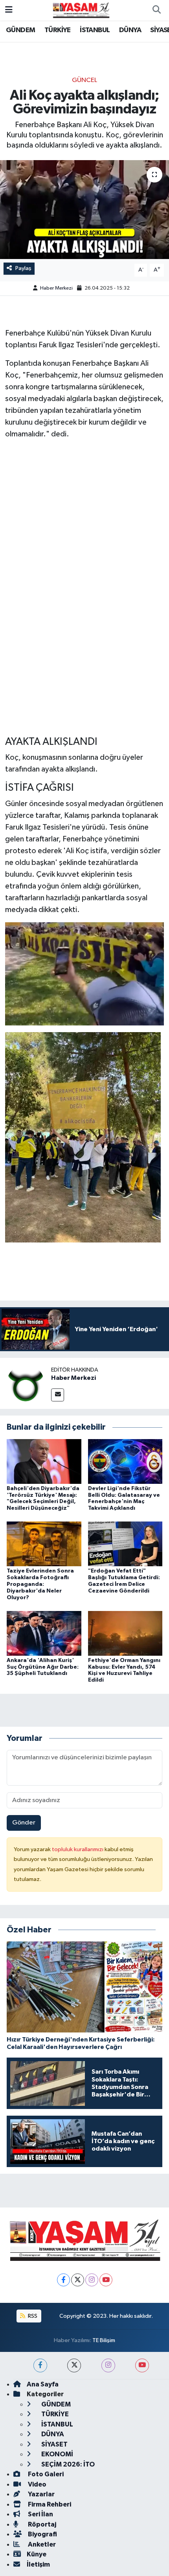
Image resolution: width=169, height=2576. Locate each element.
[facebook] (40, 2365)
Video (37, 2484)
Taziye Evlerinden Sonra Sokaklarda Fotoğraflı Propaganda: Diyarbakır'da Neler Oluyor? (40, 1584)
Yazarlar (41, 2494)
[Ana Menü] (9, 10)
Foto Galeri (45, 2474)
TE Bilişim (104, 2340)
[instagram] (108, 2365)
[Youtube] (106, 2280)
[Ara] (156, 10)
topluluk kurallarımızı (78, 1849)
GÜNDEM (20, 30)
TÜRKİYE (58, 30)
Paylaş (23, 268)
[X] (78, 2280)
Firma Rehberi (49, 2504)
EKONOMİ (57, 2454)
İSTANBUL (95, 30)
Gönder (24, 1823)
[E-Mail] (58, 1395)
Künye (37, 2554)
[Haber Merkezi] (26, 1383)
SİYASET (54, 2444)
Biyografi (42, 2534)
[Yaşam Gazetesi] (81, 10)
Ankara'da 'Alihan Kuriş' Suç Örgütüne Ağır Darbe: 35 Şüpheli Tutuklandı (43, 1667)
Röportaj (41, 2524)
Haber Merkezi (56, 288)
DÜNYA (130, 30)
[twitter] (74, 2365)
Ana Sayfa (43, 2384)
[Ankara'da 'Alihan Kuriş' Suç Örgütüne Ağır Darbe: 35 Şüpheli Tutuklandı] (44, 1633)
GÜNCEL (84, 80)
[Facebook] (63, 2280)
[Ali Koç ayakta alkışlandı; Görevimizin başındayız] (84, 210)
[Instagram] (92, 2280)
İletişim (38, 2564)
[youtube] (142, 2365)
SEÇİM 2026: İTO (67, 2464)
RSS (32, 2316)
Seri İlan (40, 2514)
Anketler (41, 2544)
